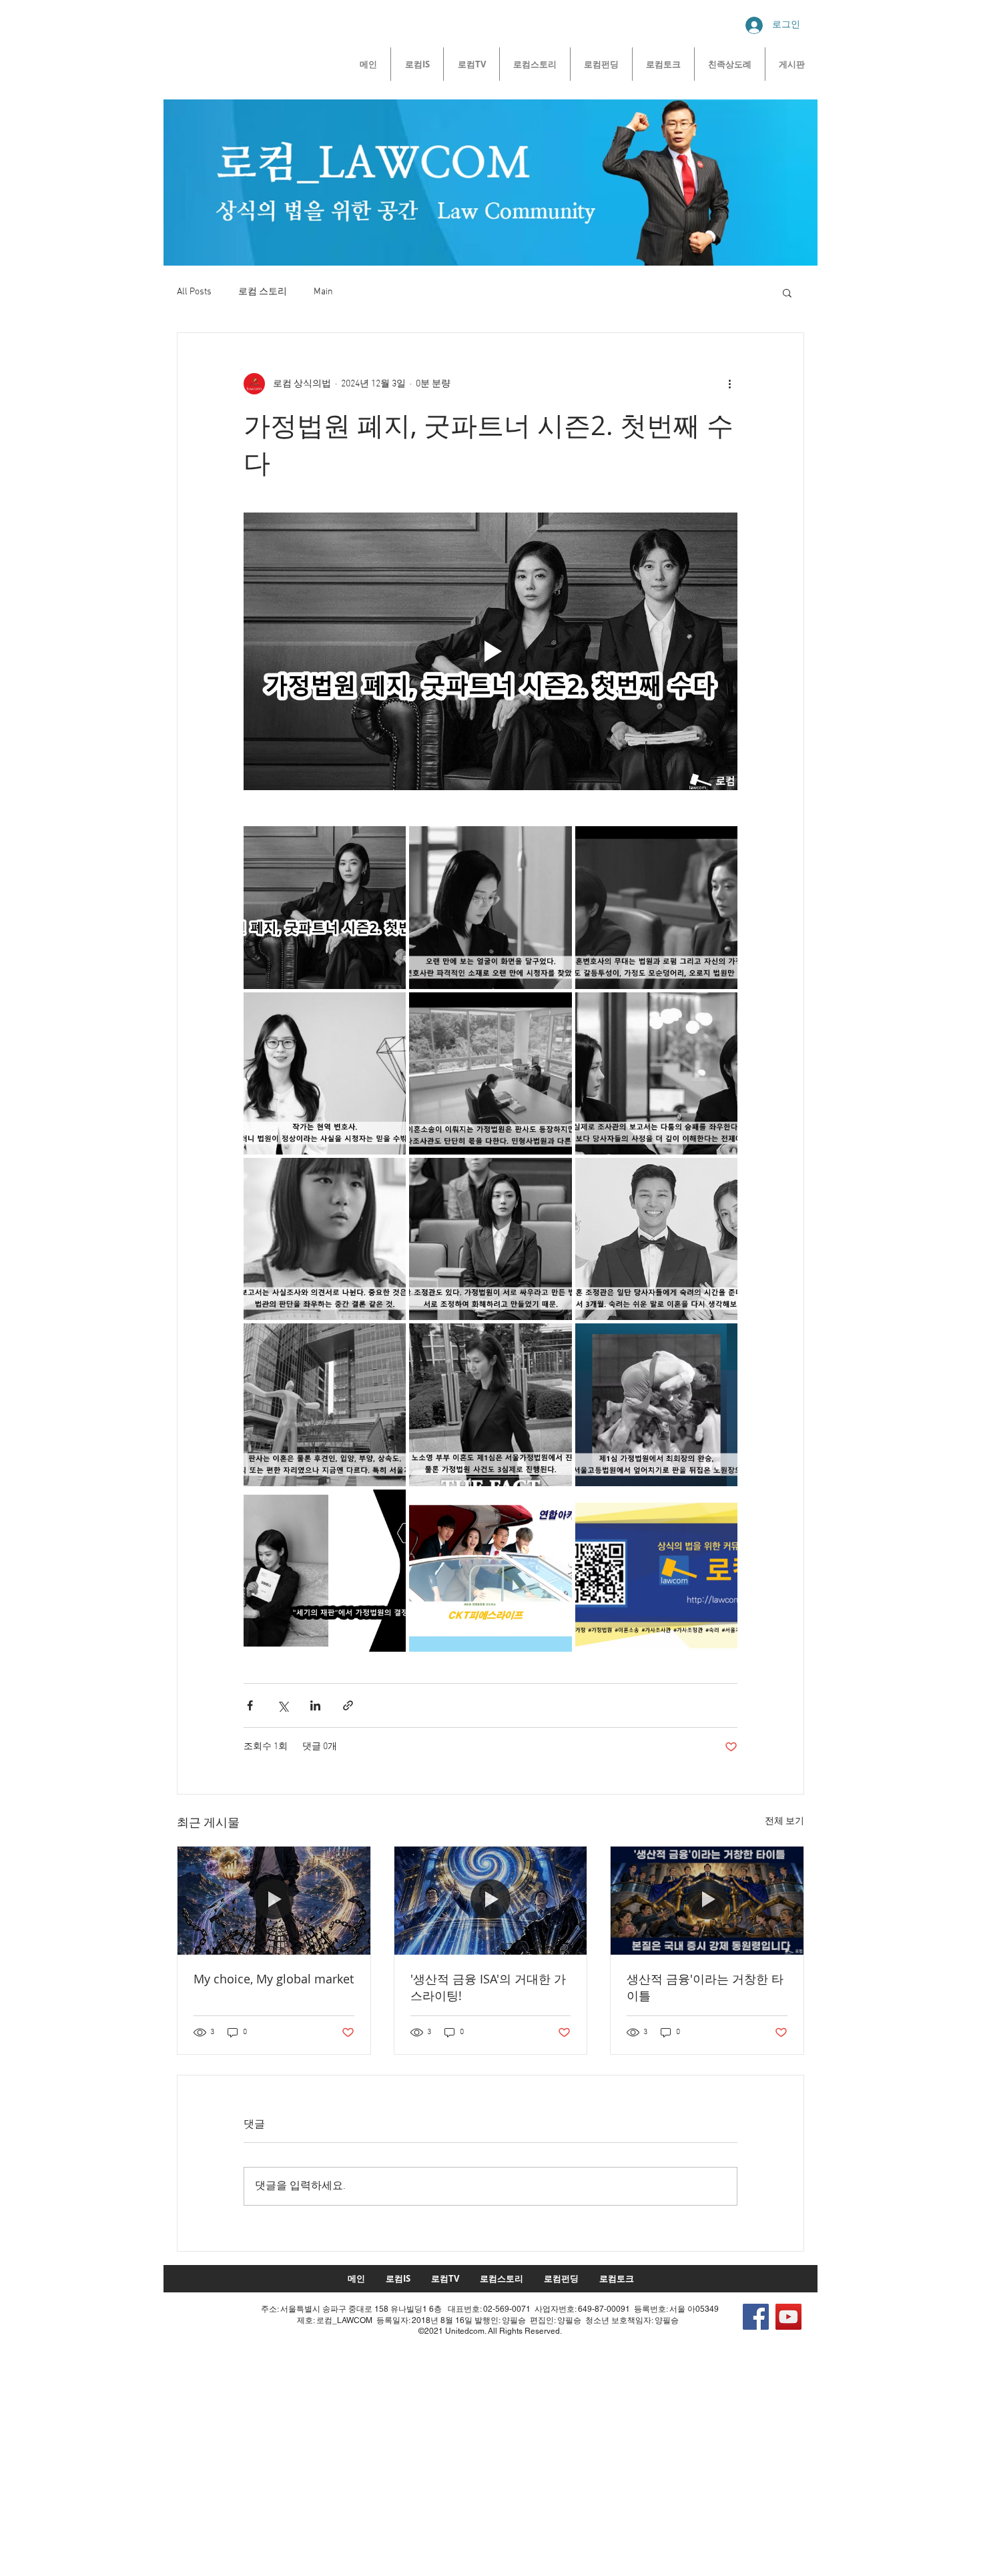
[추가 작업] (729, 384)
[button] (787, 292)
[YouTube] (788, 2317)
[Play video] (490, 651)
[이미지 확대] (325, 907)
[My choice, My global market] (274, 1901)
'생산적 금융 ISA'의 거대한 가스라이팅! (488, 1987)
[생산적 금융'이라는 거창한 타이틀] (707, 1901)
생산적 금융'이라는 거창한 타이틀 (705, 1987)
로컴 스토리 (263, 292)
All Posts (194, 292)
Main (323, 292)
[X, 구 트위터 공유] (283, 1705)
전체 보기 (784, 1822)
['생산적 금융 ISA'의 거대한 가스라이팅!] (491, 1901)
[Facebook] (756, 2317)
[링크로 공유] (348, 1705)
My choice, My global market (274, 1979)
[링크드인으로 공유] (315, 1705)
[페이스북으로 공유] (250, 1705)
